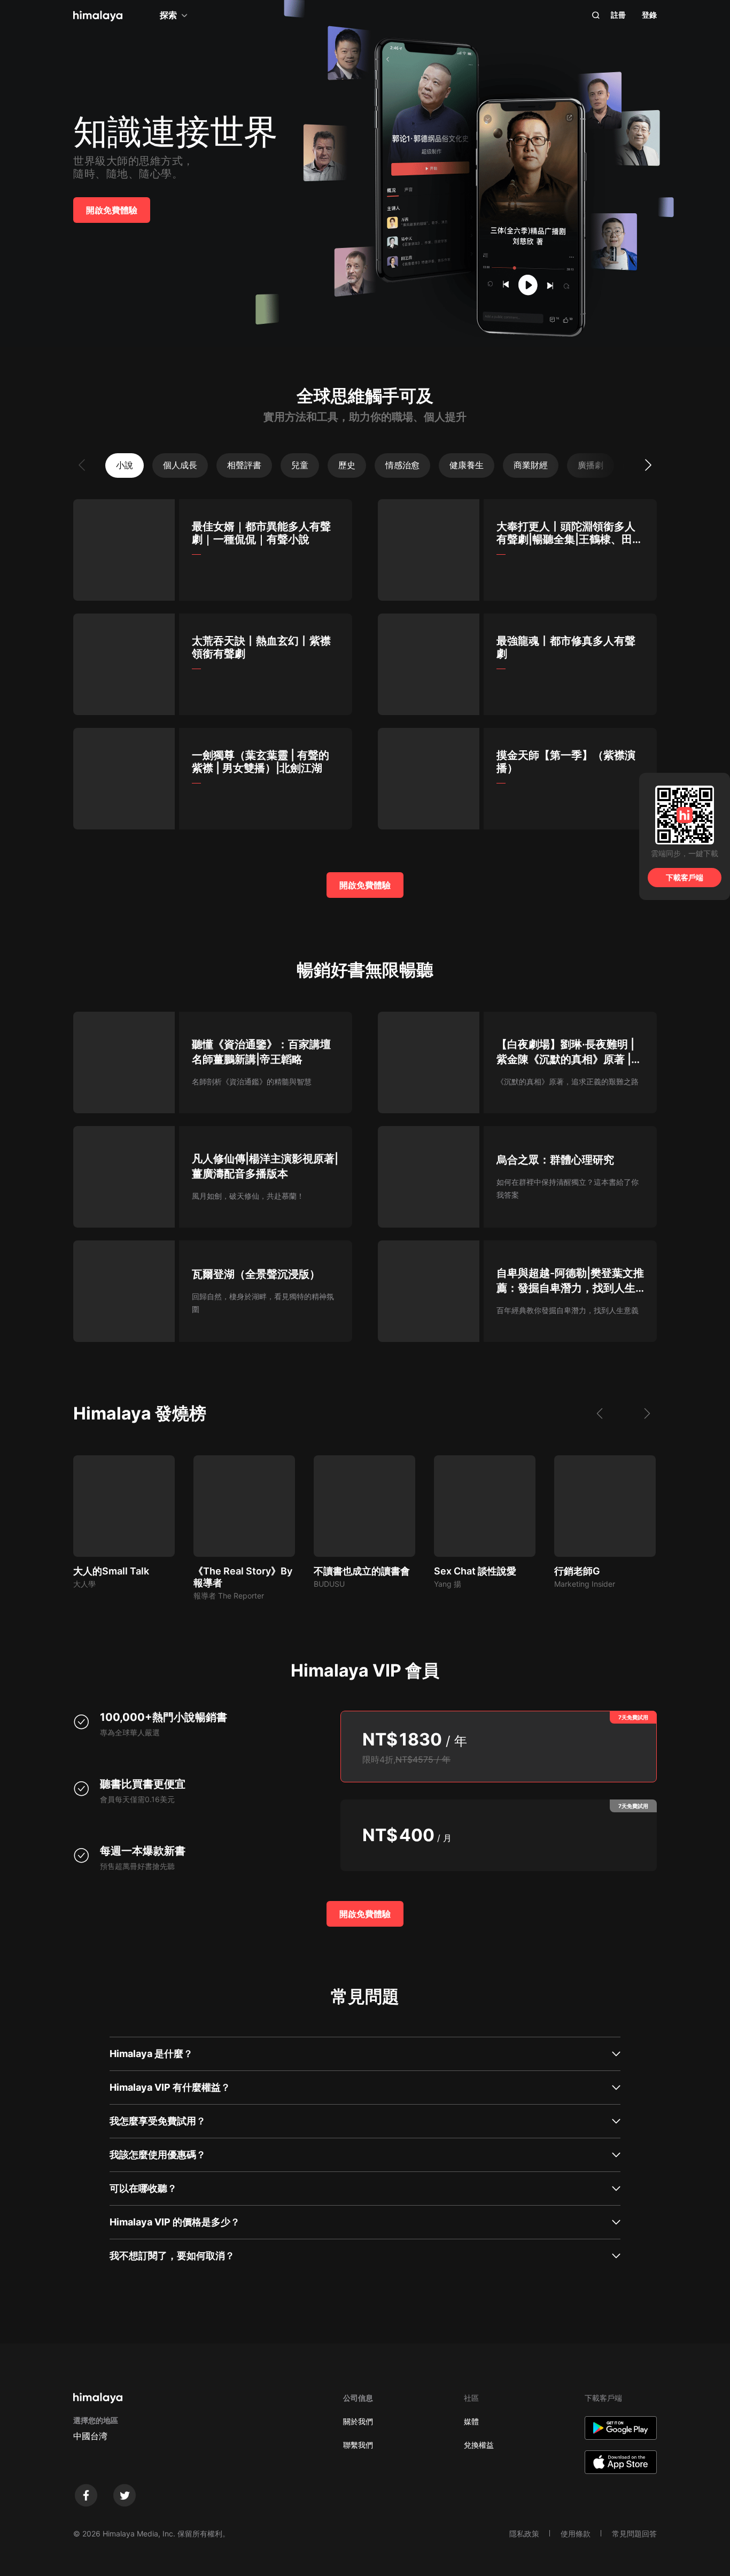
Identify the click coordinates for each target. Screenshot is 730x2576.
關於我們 (358, 2421)
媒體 (471, 2421)
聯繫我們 (358, 2445)
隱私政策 (524, 2534)
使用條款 (576, 2534)
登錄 (649, 15)
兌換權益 (479, 2445)
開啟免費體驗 (112, 210)
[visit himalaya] (98, 16)
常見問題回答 (634, 2534)
